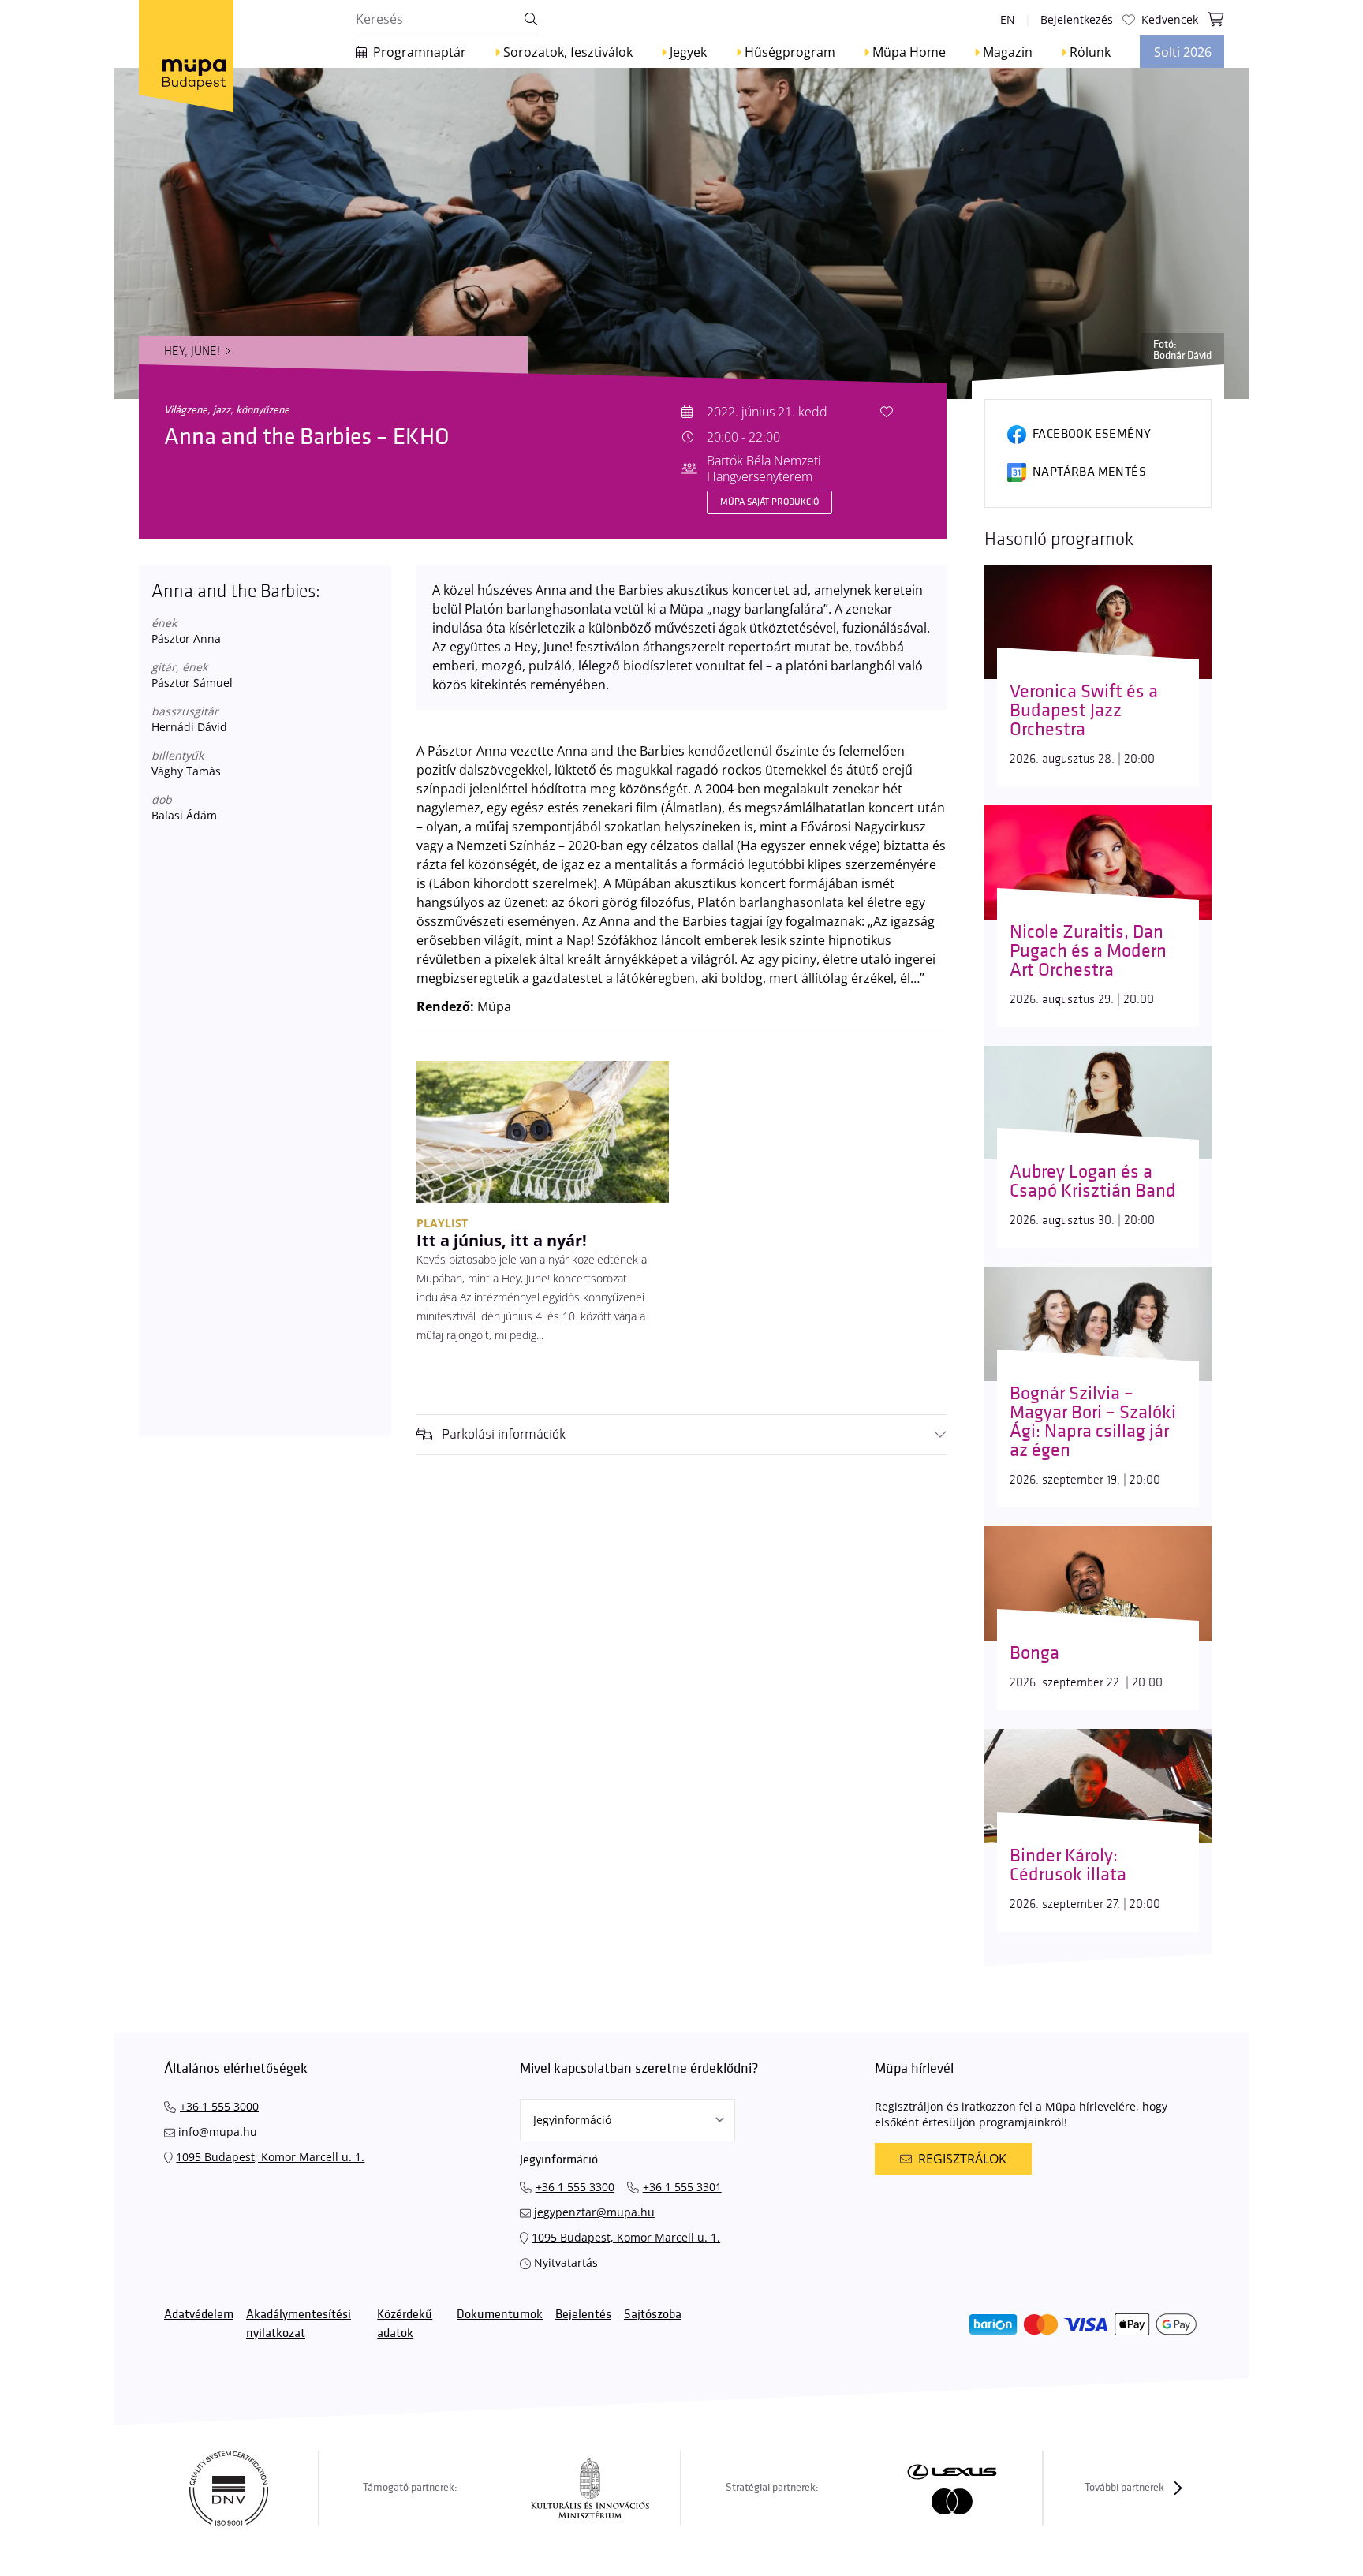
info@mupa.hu (218, 2132)
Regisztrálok (962, 2159)
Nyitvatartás (566, 2262)
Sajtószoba (653, 2315)
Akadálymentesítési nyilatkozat (299, 2324)
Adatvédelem (199, 2315)
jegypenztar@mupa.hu (594, 2212)
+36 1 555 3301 (682, 2187)
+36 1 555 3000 (219, 2106)
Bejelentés (583, 2315)
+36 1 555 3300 (575, 2187)
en (1008, 19)
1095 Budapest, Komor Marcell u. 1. (270, 2157)
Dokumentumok (500, 2315)
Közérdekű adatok (405, 2324)
